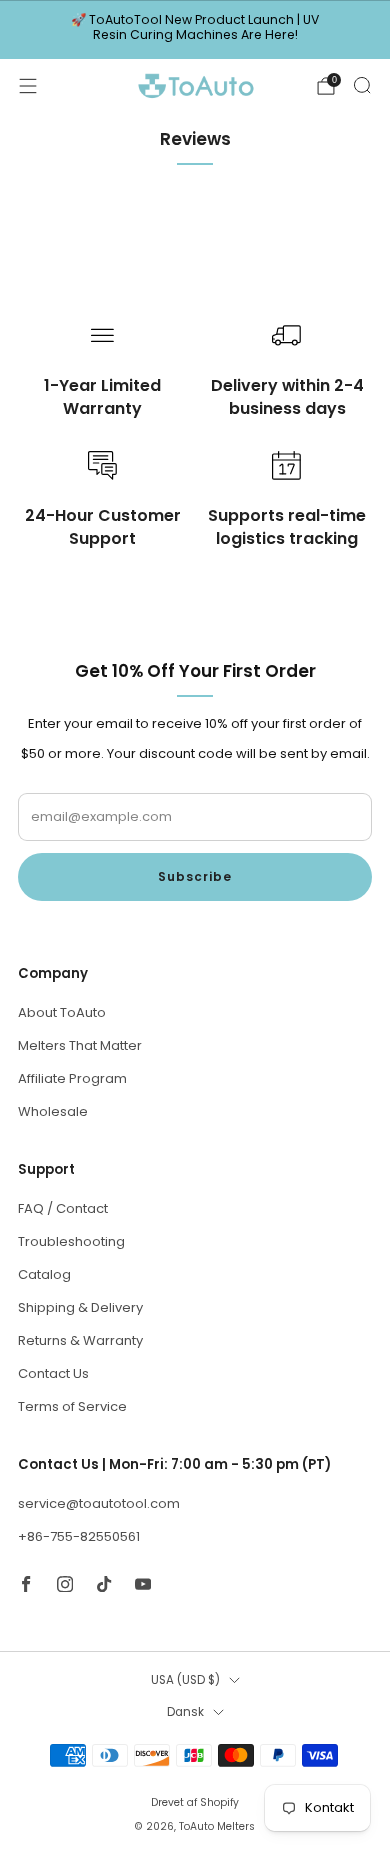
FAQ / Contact (63, 1208)
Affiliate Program (72, 1078)
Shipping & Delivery (80, 1307)
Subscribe (195, 876)
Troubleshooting (71, 1241)
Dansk (185, 1712)
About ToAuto (62, 1012)
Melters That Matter (80, 1045)
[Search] (362, 85)
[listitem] (195, 30)
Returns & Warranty (80, 1340)
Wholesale (53, 1111)
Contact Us (53, 1373)
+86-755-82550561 (79, 1536)
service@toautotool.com (99, 1503)
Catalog (44, 1274)
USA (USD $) (185, 1680)
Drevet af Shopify (195, 1802)
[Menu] (28, 86)
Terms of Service (72, 1406)
